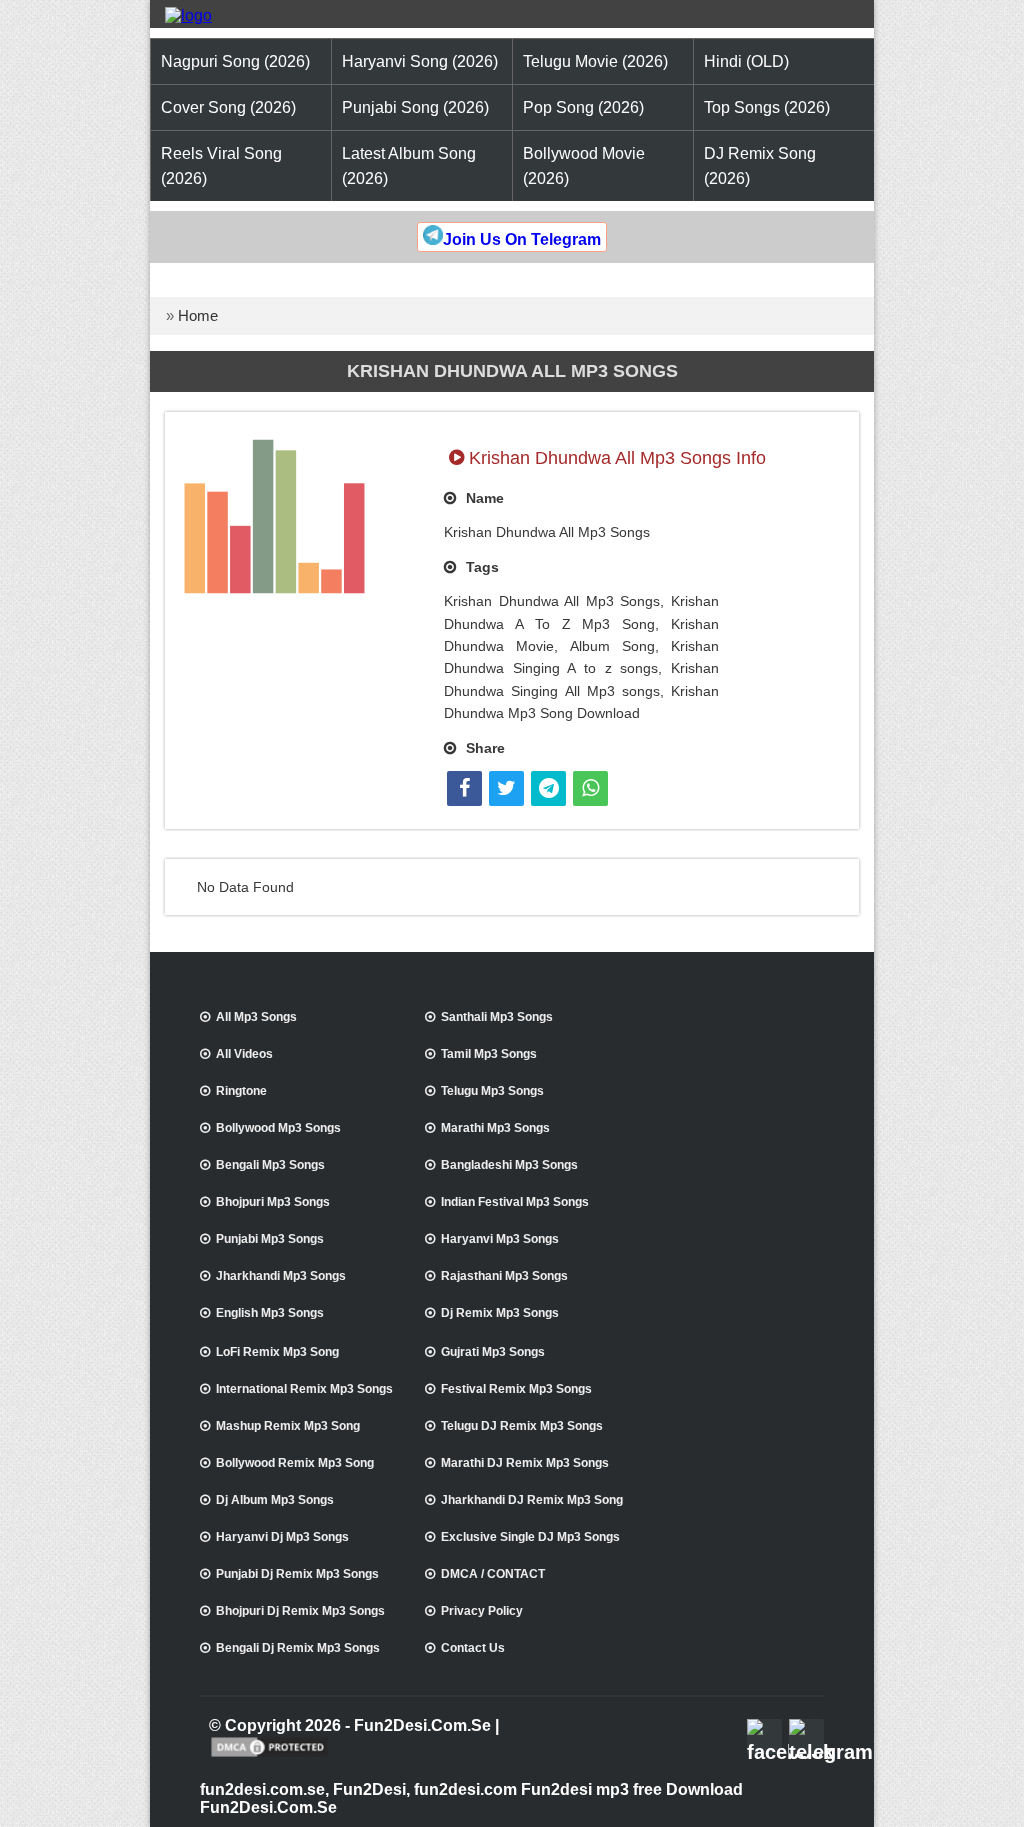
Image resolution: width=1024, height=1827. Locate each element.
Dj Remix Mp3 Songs (500, 1313)
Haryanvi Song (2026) (420, 61)
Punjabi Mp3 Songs (270, 1239)
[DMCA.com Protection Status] (269, 1755)
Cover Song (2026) (228, 107)
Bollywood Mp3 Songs (278, 1128)
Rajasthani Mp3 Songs (504, 1276)
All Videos (244, 1054)
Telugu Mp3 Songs (492, 1091)
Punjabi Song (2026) (415, 107)
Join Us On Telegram (522, 239)
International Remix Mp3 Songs (304, 1389)
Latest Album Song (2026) (409, 166)
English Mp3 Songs (270, 1313)
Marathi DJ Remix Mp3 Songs (525, 1463)
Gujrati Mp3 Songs (493, 1352)
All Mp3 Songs (256, 1017)
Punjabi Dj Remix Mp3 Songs (297, 1574)
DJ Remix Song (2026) (760, 166)
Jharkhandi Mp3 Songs (281, 1276)
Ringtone (241, 1091)
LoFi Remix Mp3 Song (277, 1352)
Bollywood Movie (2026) (584, 166)
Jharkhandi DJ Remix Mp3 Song (532, 1500)
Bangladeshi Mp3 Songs (509, 1165)
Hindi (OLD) (746, 61)
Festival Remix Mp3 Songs (516, 1389)
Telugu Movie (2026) (595, 61)
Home (198, 315)
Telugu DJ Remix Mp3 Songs (522, 1426)
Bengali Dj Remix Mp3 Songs (298, 1648)
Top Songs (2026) (767, 107)
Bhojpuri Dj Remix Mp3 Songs (300, 1611)
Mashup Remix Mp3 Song (288, 1426)
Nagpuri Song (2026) (235, 61)
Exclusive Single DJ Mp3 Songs (530, 1537)
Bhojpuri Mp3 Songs (273, 1202)
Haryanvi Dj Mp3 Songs (282, 1537)
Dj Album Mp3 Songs (275, 1500)
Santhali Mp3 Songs (497, 1017)
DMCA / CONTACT (493, 1574)
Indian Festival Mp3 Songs (515, 1202)
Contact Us (473, 1648)
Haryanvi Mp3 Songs (500, 1239)
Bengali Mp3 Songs (270, 1165)
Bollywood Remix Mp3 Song (295, 1463)
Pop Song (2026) (583, 107)
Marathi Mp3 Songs (495, 1128)
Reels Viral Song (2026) (221, 166)
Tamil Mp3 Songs (489, 1054)
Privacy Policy (482, 1611)
